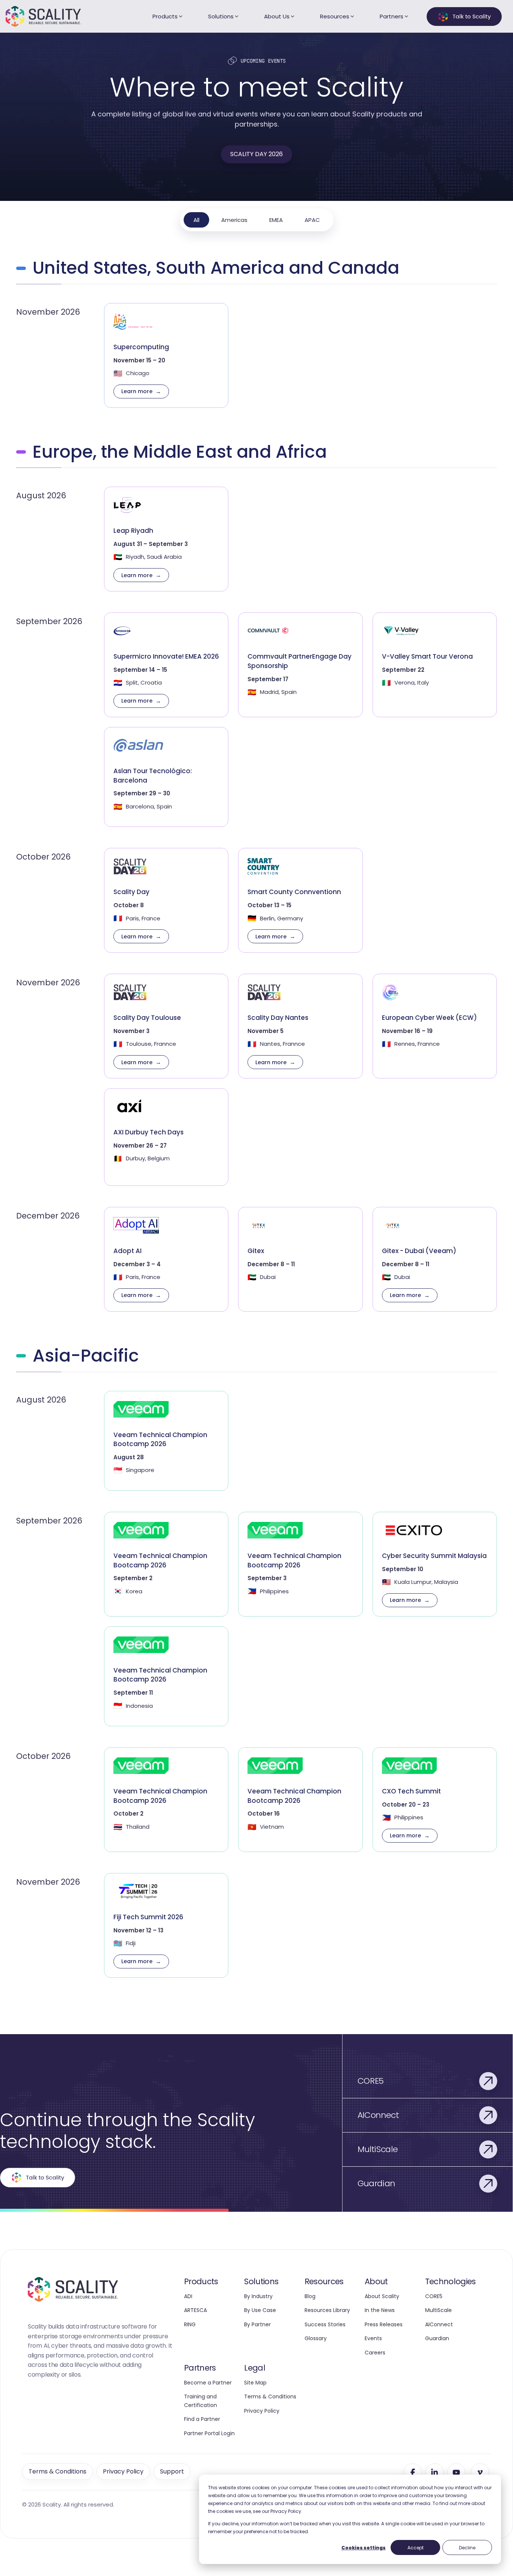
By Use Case (260, 2310)
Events (373, 2338)
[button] (413, 2472)
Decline (467, 2548)
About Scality (382, 2296)
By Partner (257, 2324)
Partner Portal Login (209, 2433)
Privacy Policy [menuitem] (123, 2471)
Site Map (255, 2383)
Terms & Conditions (270, 2397)
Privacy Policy (262, 2411)
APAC (312, 220)
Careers (375, 2353)
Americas (234, 220)
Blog (310, 2296)
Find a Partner (202, 2419)
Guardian (437, 2338)
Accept (416, 2548)
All (196, 220)
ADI (188, 2296)
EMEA (276, 220)
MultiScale (438, 2310)
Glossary (316, 2338)
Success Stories (325, 2324)
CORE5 (434, 2296)
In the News (380, 2310)
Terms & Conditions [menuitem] (57, 2471)
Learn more (137, 391)
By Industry (258, 2296)
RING (190, 2324)
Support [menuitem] (172, 2471)
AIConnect (439, 2324)
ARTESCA (195, 2310)
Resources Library (327, 2310)
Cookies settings (364, 2548)
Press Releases (384, 2324)
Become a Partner (208, 2383)
